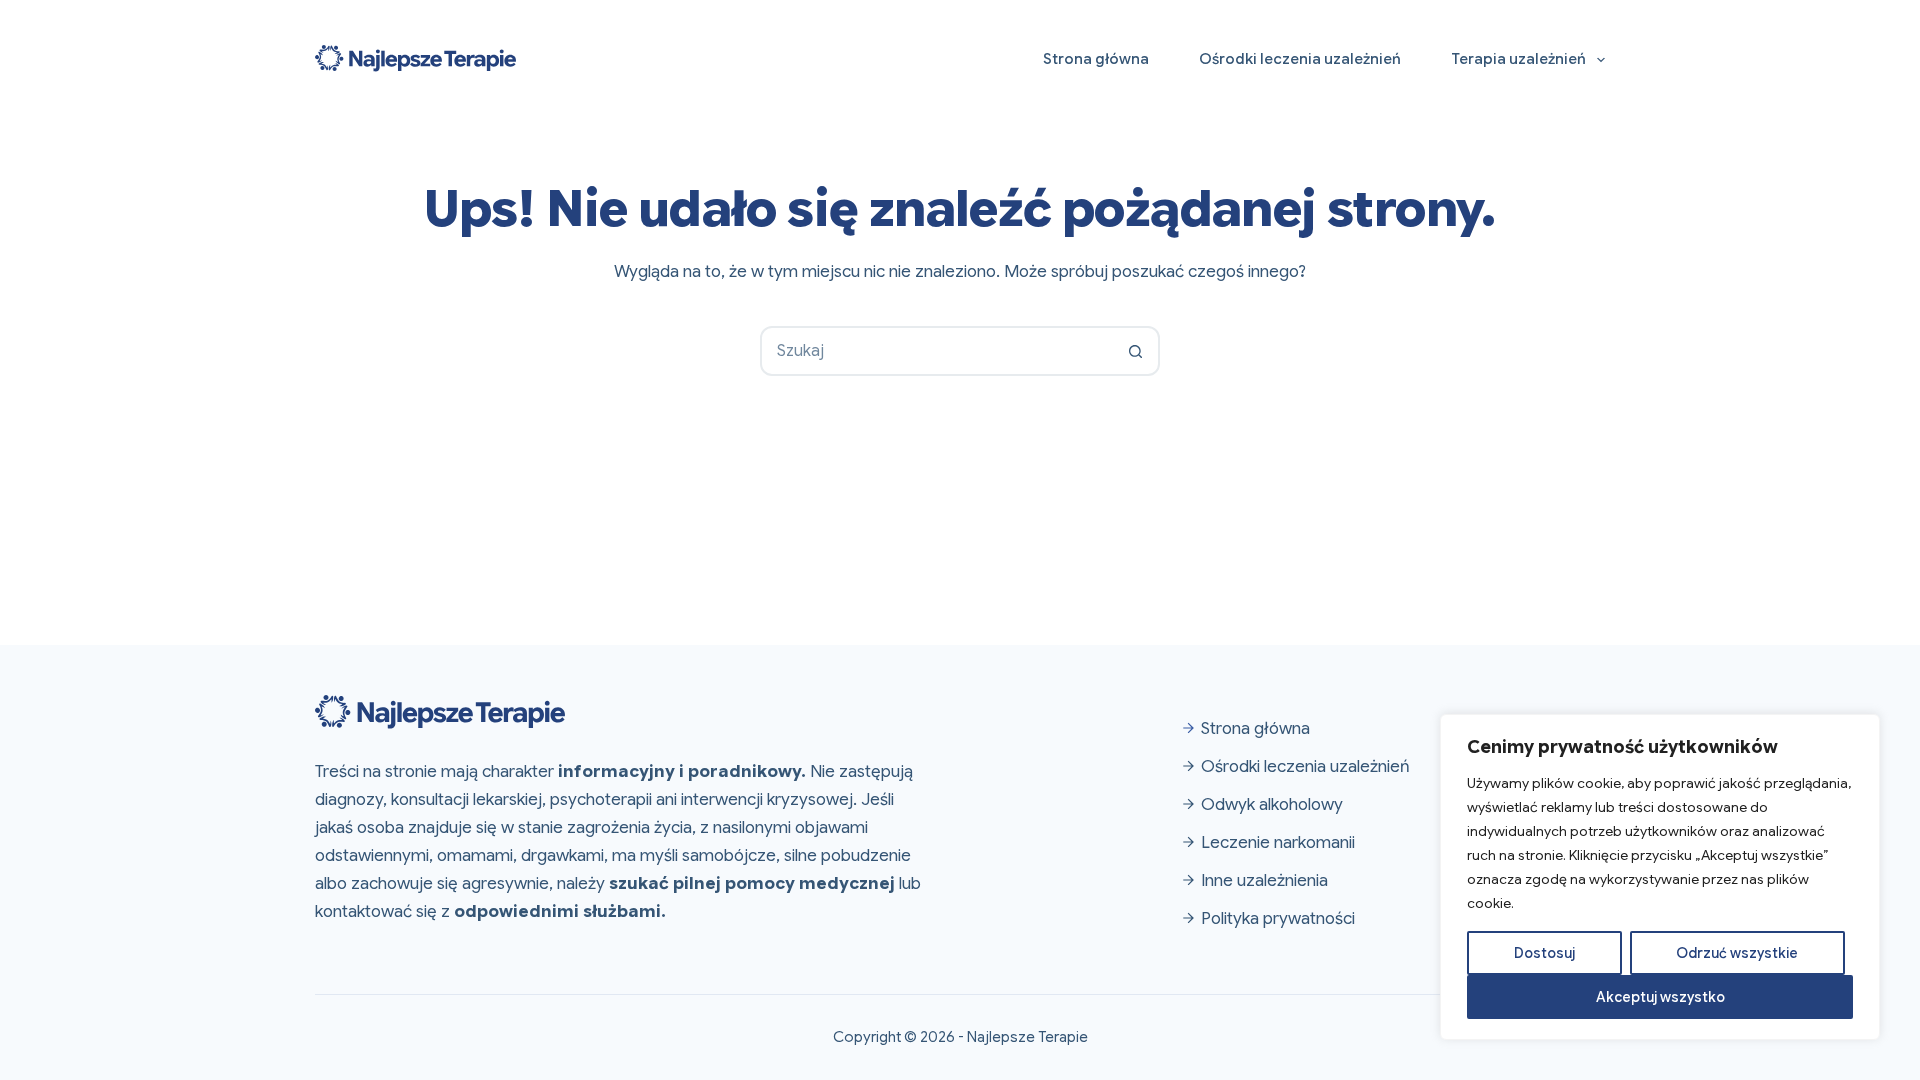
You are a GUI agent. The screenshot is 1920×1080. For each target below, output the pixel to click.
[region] (1660, 877)
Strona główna (1096, 59)
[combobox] (937, 351)
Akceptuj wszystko (1660, 997)
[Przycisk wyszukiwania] (1135, 351)
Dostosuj (1544, 953)
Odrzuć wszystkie (1737, 953)
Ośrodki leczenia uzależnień (1300, 59)
